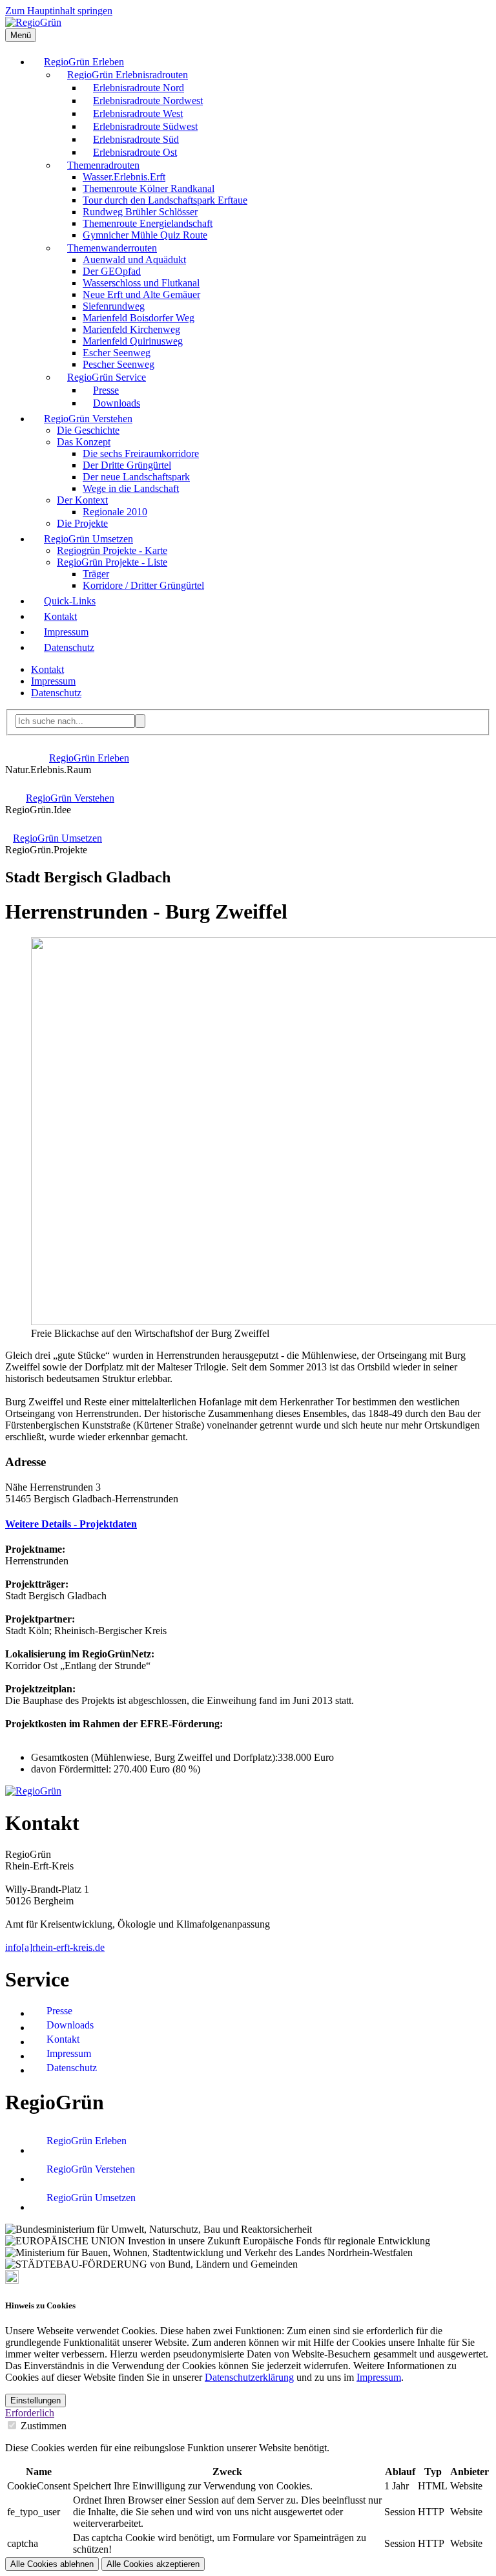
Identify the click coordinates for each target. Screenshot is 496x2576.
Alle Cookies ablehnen (52, 2564)
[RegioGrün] (33, 22)
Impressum (379, 2377)
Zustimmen (44, 2426)
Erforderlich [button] (30, 2413)
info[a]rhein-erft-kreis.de (55, 1947)
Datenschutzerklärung (249, 2377)
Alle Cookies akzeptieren (153, 2564)
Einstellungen (36, 2400)
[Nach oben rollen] (12, 2280)
